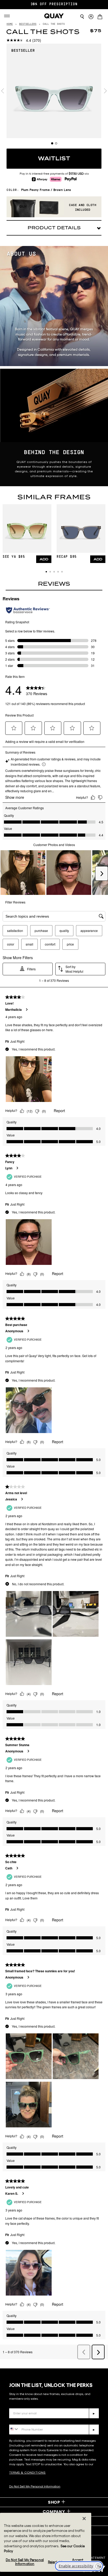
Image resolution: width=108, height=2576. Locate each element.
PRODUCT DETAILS (54, 228)
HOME (10, 24)
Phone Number (24, 2420)
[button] (46, 572)
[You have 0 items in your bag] (101, 17)
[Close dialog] (102, 2488)
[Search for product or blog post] (82, 17)
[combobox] (14, 2429)
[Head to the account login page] (91, 17)
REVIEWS (54, 584)
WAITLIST (54, 159)
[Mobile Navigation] (9, 16)
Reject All (55, 2562)
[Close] (84, 2519)
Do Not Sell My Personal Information (25, 2562)
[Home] (54, 16)
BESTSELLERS (28, 24)
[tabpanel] (54, 91)
